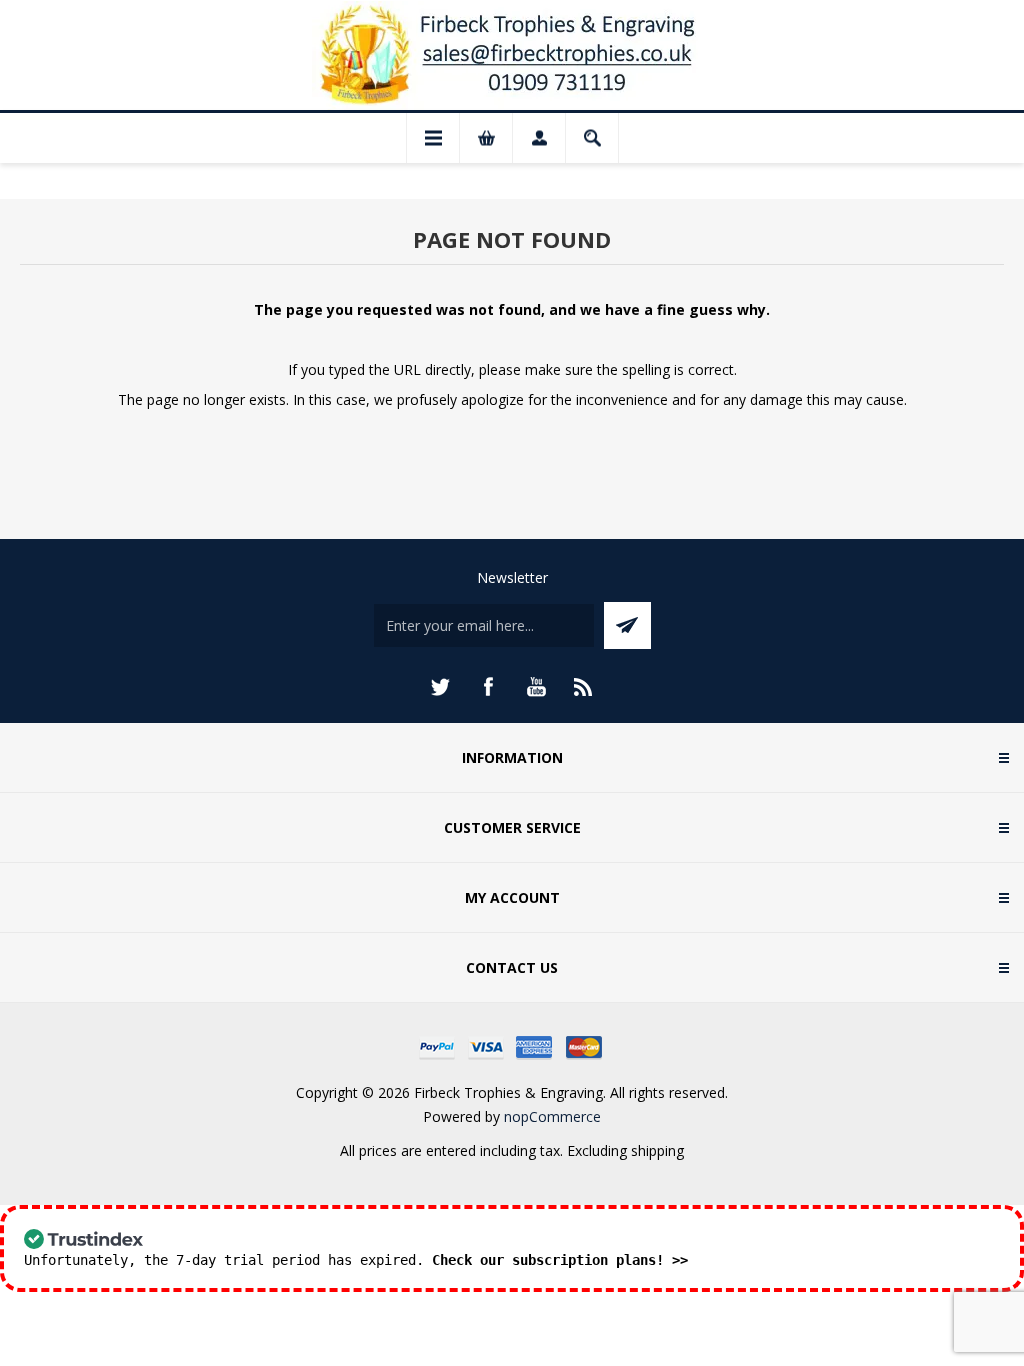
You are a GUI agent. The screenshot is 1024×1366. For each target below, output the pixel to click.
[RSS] (584, 687)
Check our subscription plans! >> (560, 1260)
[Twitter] (440, 687)
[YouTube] (536, 687)
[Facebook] (488, 687)
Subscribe (627, 625)
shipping (657, 1150)
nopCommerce (552, 1116)
